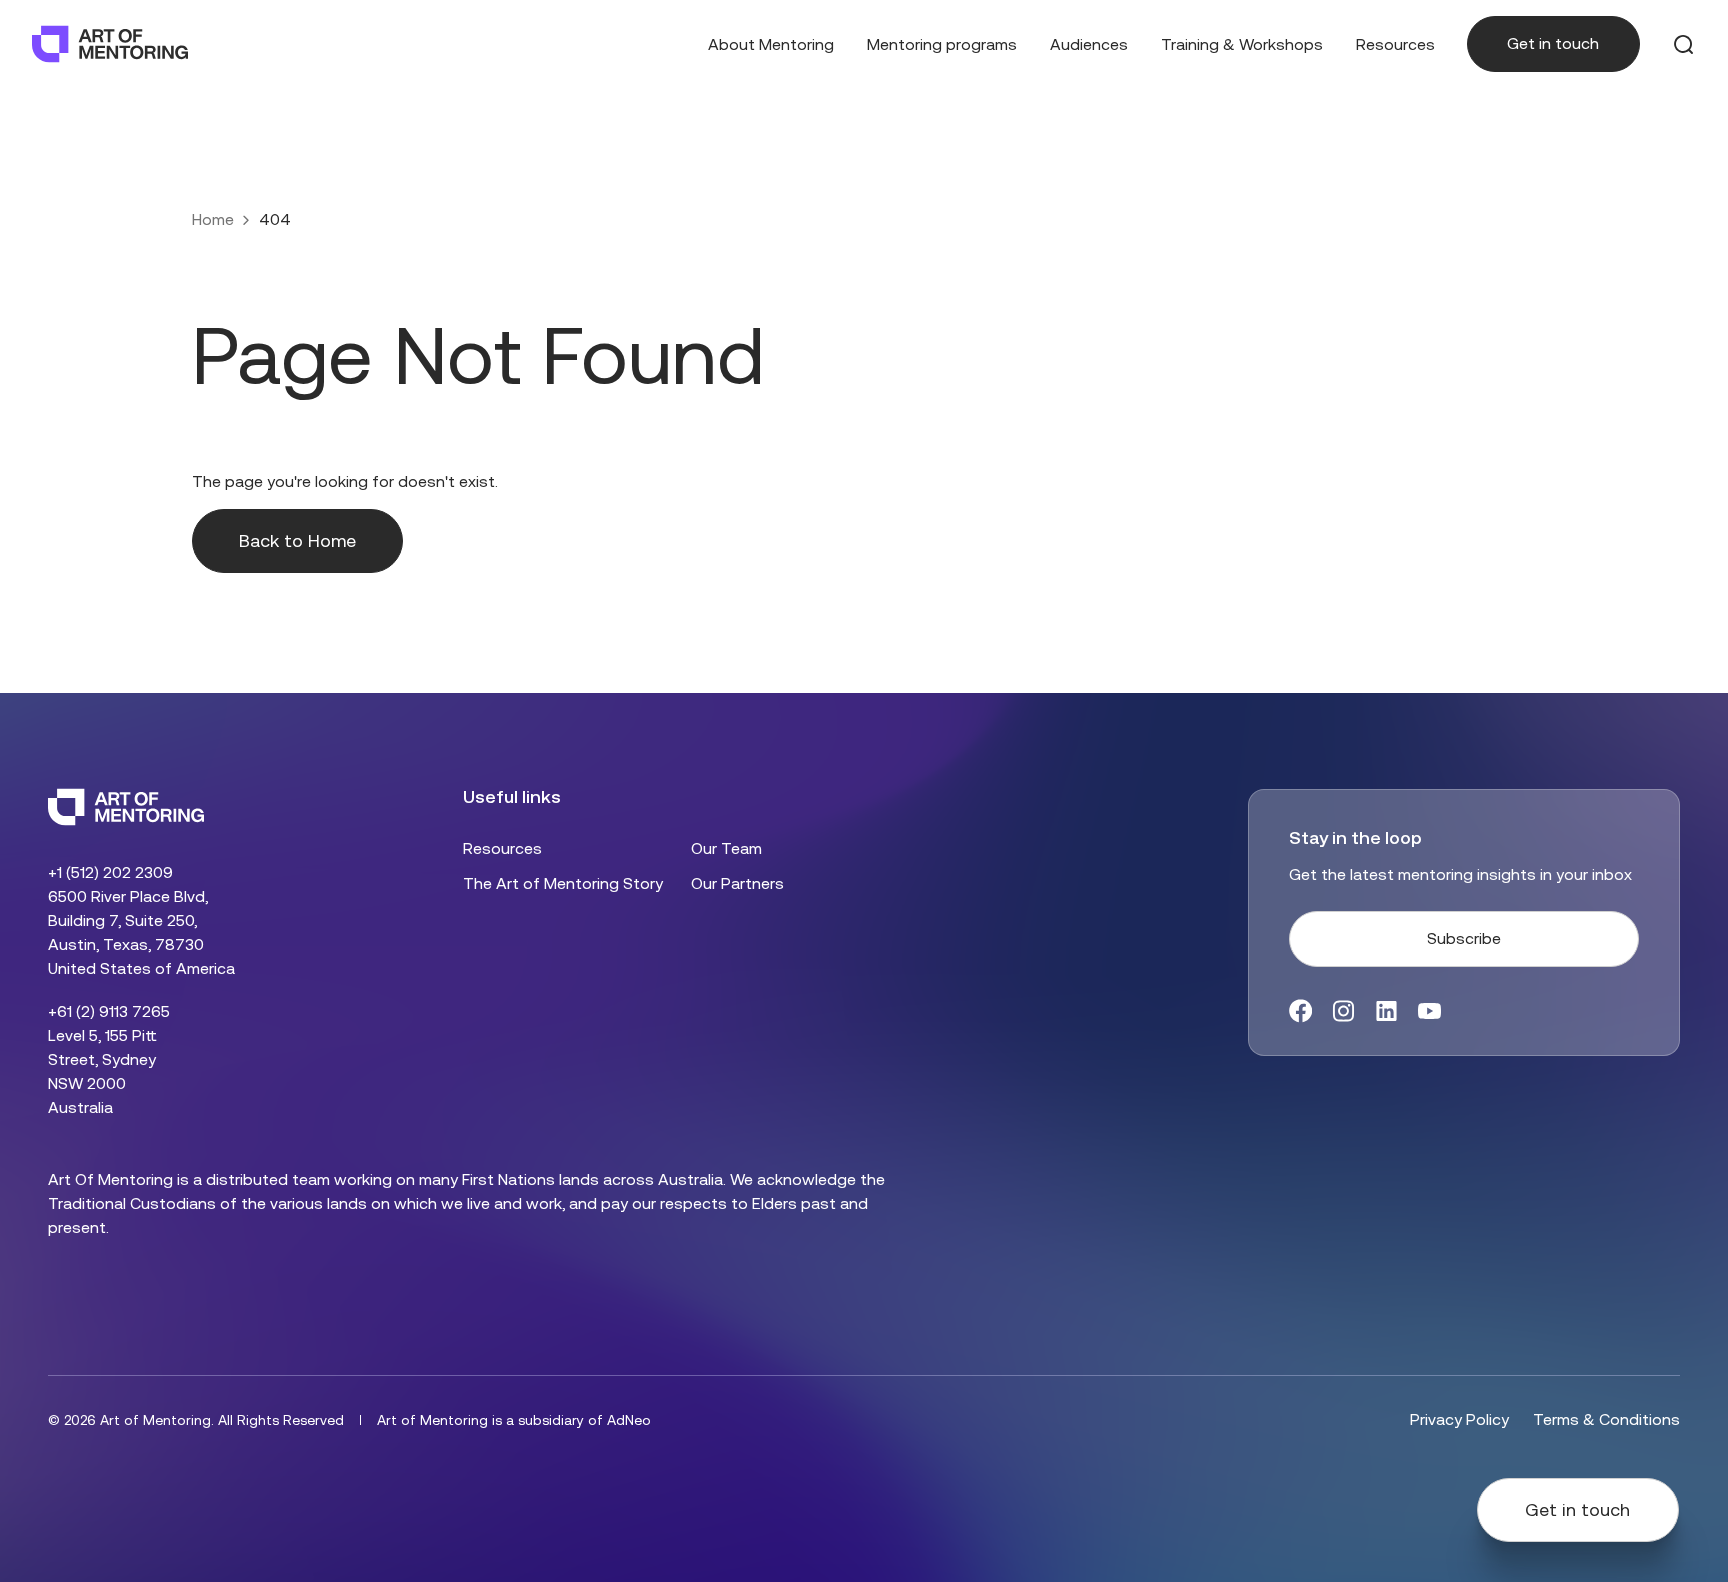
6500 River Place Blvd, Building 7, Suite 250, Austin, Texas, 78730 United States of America (141, 932)
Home (213, 219)
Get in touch (1553, 43)
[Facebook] (1300, 1011)
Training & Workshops (1242, 44)
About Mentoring (771, 44)
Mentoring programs (942, 44)
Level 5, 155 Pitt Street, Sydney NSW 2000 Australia (102, 1071)
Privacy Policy (1459, 1419)
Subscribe (1464, 938)
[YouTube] (1429, 1011)
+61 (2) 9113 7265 (109, 1011)
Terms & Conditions (1606, 1419)
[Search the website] (1684, 44)
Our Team (726, 848)
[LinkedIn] (1386, 1011)
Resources (1395, 44)
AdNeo (629, 1420)
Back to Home (297, 541)
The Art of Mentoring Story (563, 883)
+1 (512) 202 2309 (110, 872)
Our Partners (737, 883)
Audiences (1089, 44)
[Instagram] (1343, 1011)
